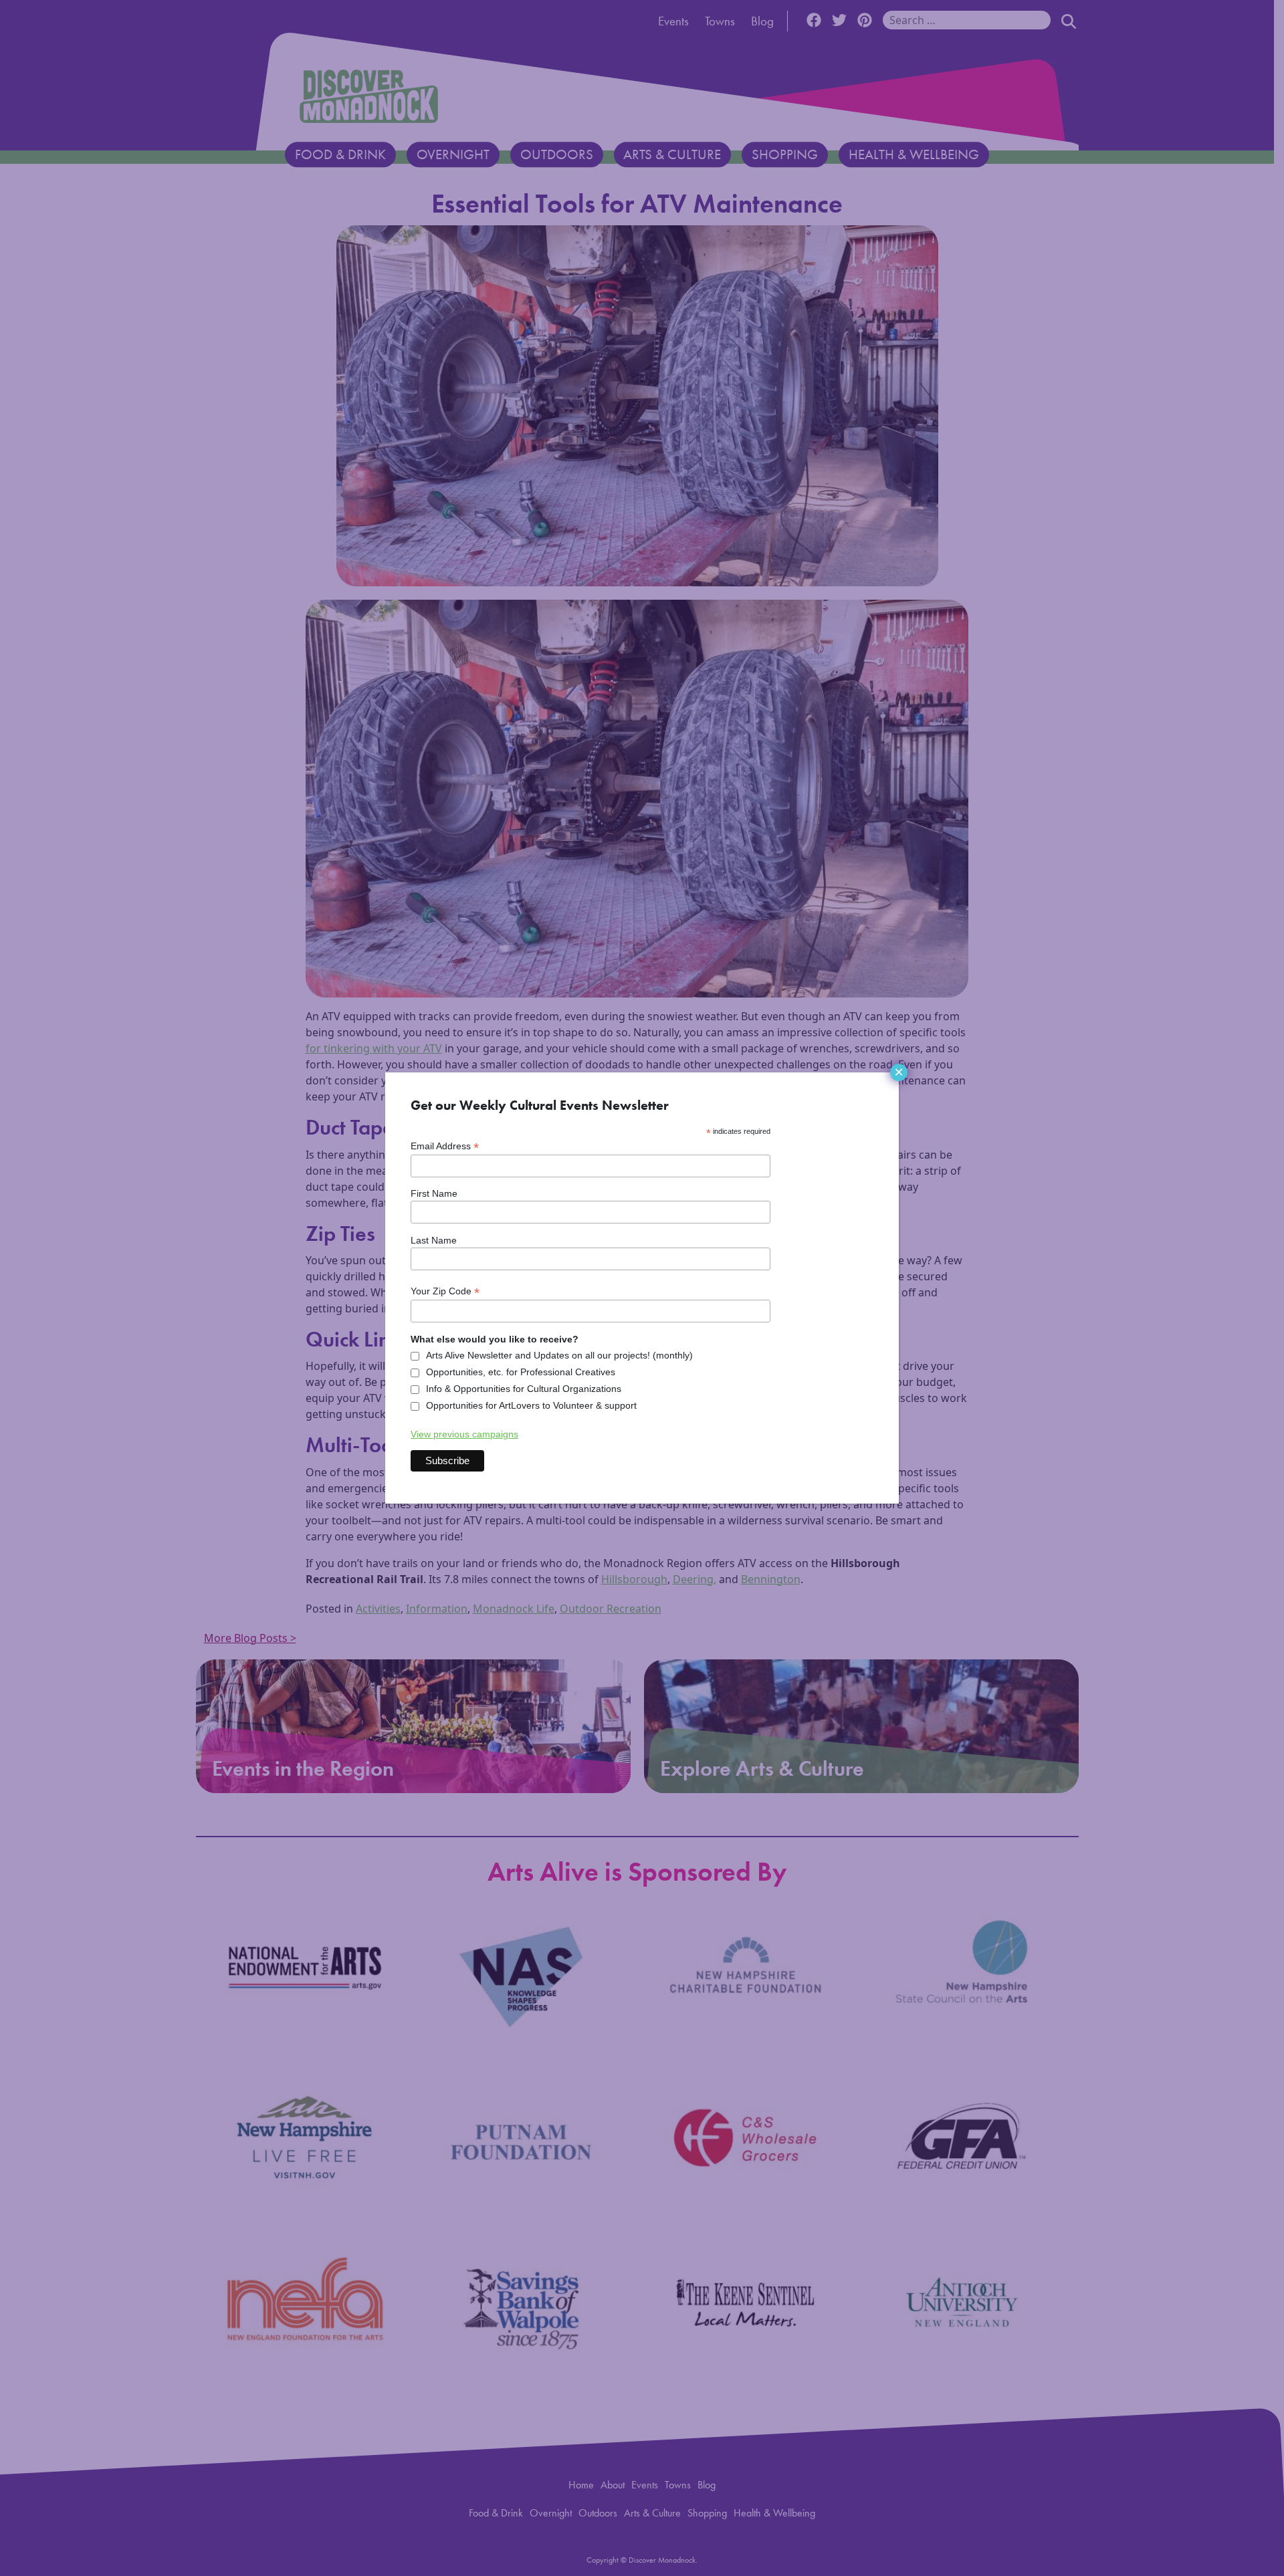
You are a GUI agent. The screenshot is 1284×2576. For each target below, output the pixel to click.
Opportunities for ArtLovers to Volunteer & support (531, 1405)
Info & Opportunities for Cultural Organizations (524, 1389)
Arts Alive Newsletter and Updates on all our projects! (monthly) (559, 1355)
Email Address (445, 1146)
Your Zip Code (445, 1291)
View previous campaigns (464, 1434)
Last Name (434, 1240)
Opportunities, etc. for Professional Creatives (521, 1372)
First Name (434, 1193)
